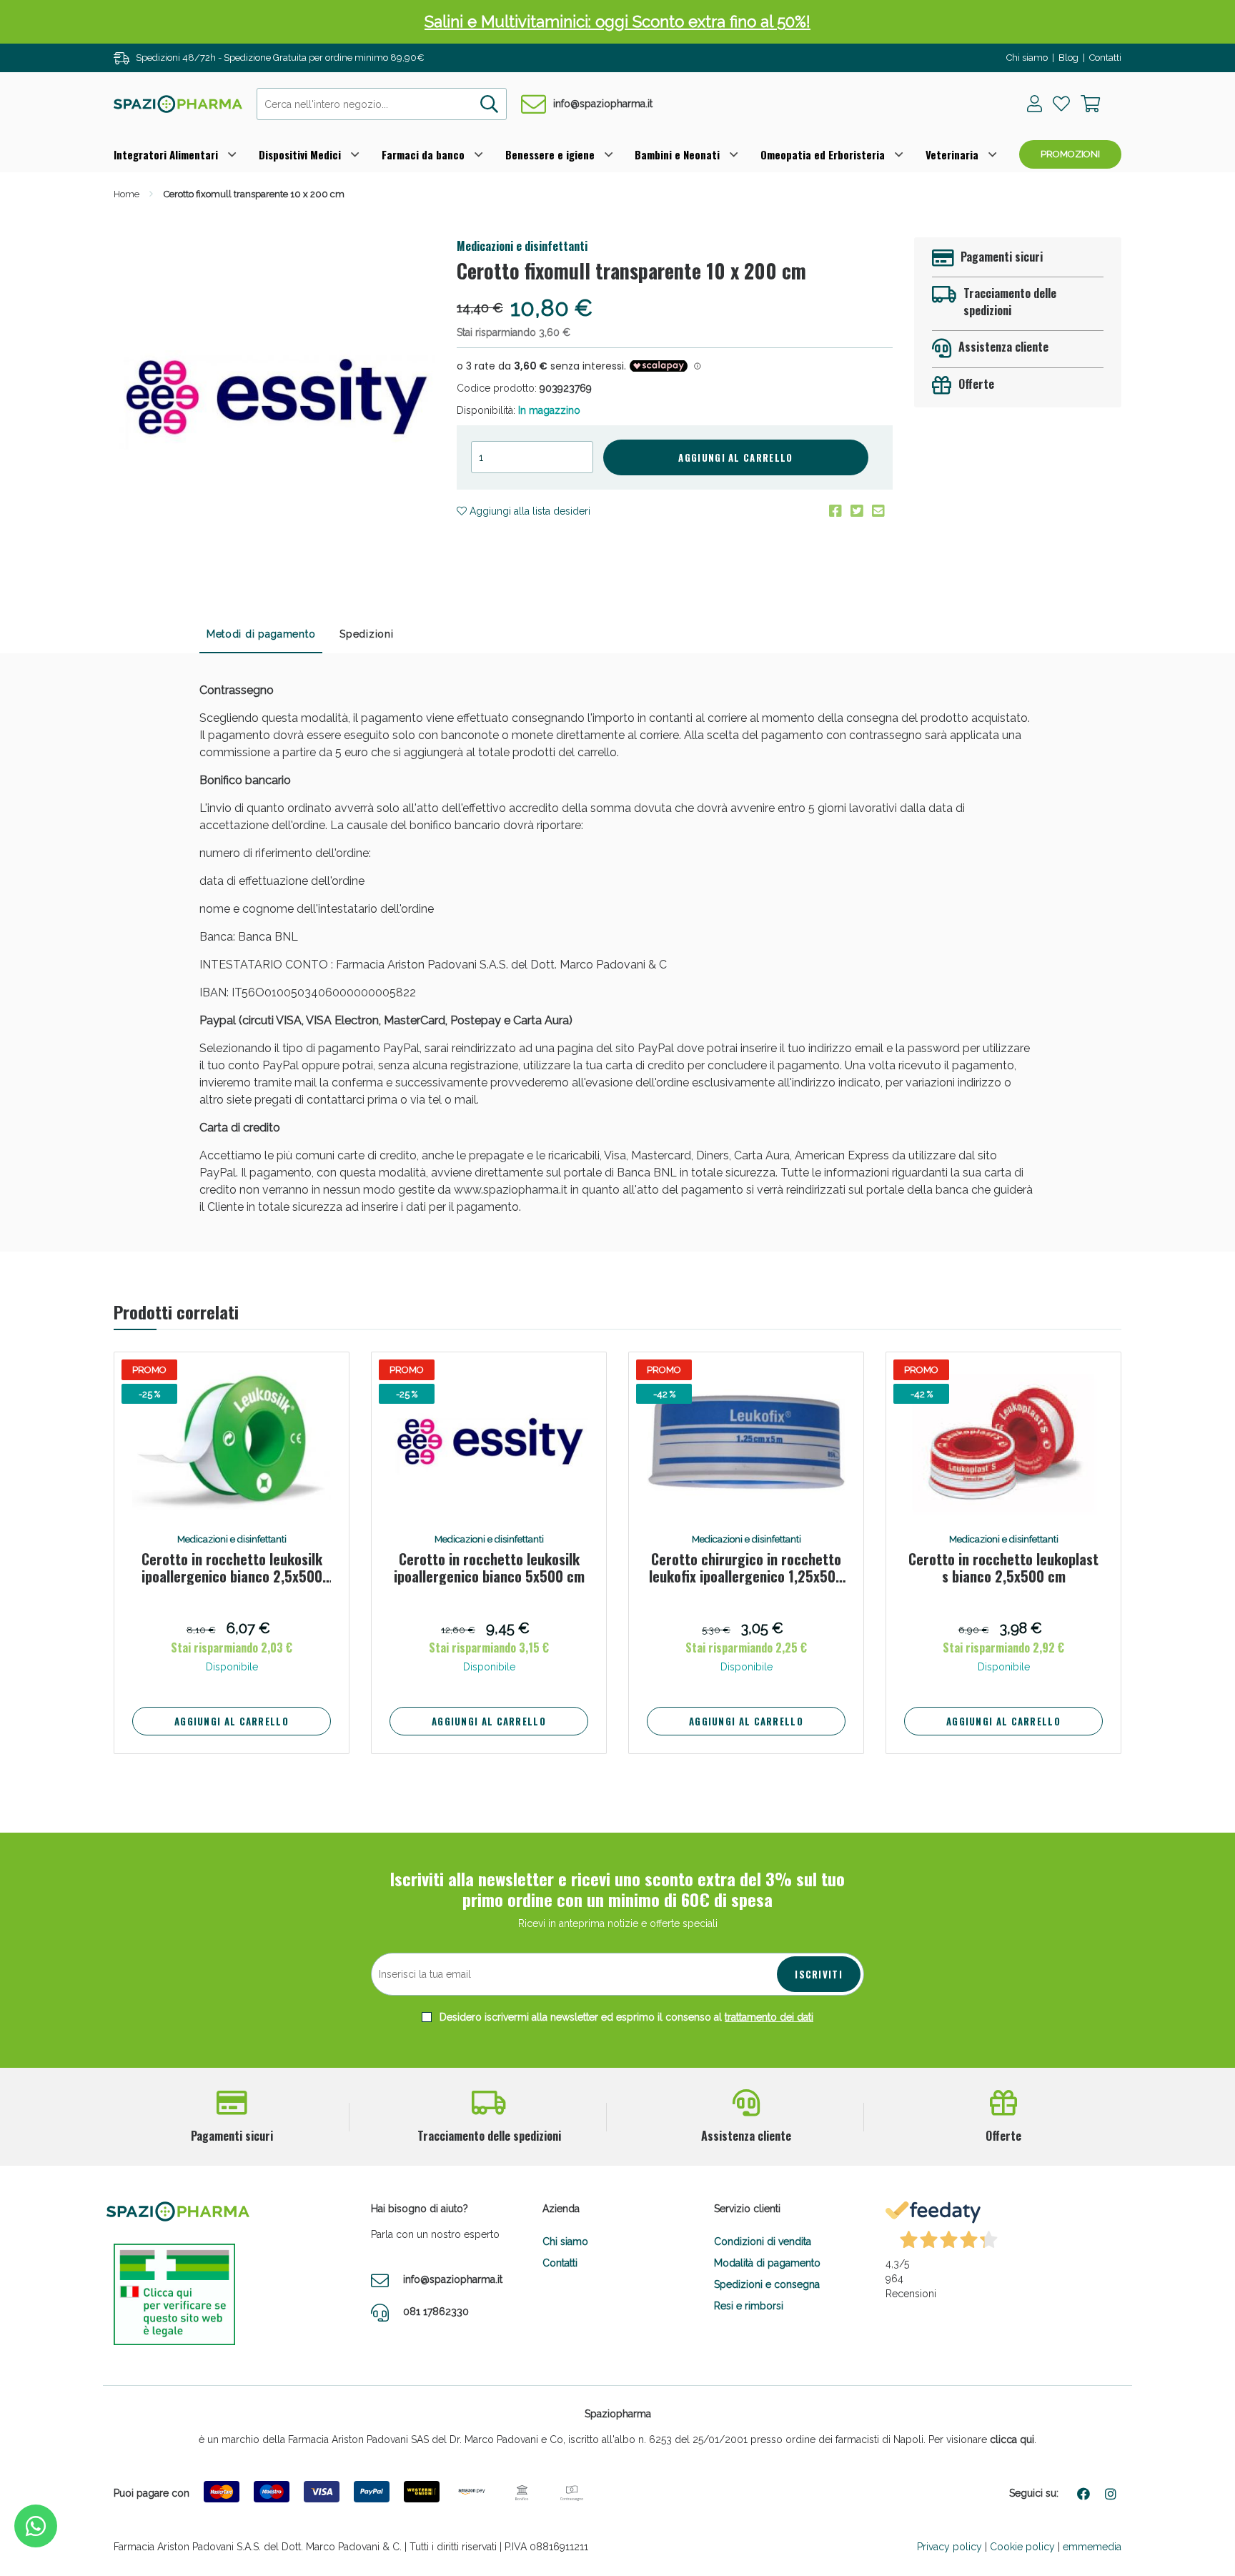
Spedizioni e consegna (767, 2284)
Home (127, 194)
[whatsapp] (36, 2526)
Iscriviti (819, 1974)
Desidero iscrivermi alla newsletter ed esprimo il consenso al (625, 2017)
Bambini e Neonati (677, 154)
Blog (1068, 58)
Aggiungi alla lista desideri (529, 511)
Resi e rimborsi (749, 2306)
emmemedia (1092, 2547)
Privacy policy (949, 2547)
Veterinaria (952, 154)
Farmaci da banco (423, 154)
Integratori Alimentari (166, 154)
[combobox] (382, 104)
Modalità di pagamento (767, 2263)
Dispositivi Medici (300, 154)
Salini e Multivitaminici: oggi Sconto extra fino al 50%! (617, 21)
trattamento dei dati (769, 2017)
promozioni (1070, 154)
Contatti (1105, 58)
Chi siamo (1027, 58)
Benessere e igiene (550, 154)
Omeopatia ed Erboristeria (823, 154)
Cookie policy (1022, 2547)
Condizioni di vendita (763, 2241)
